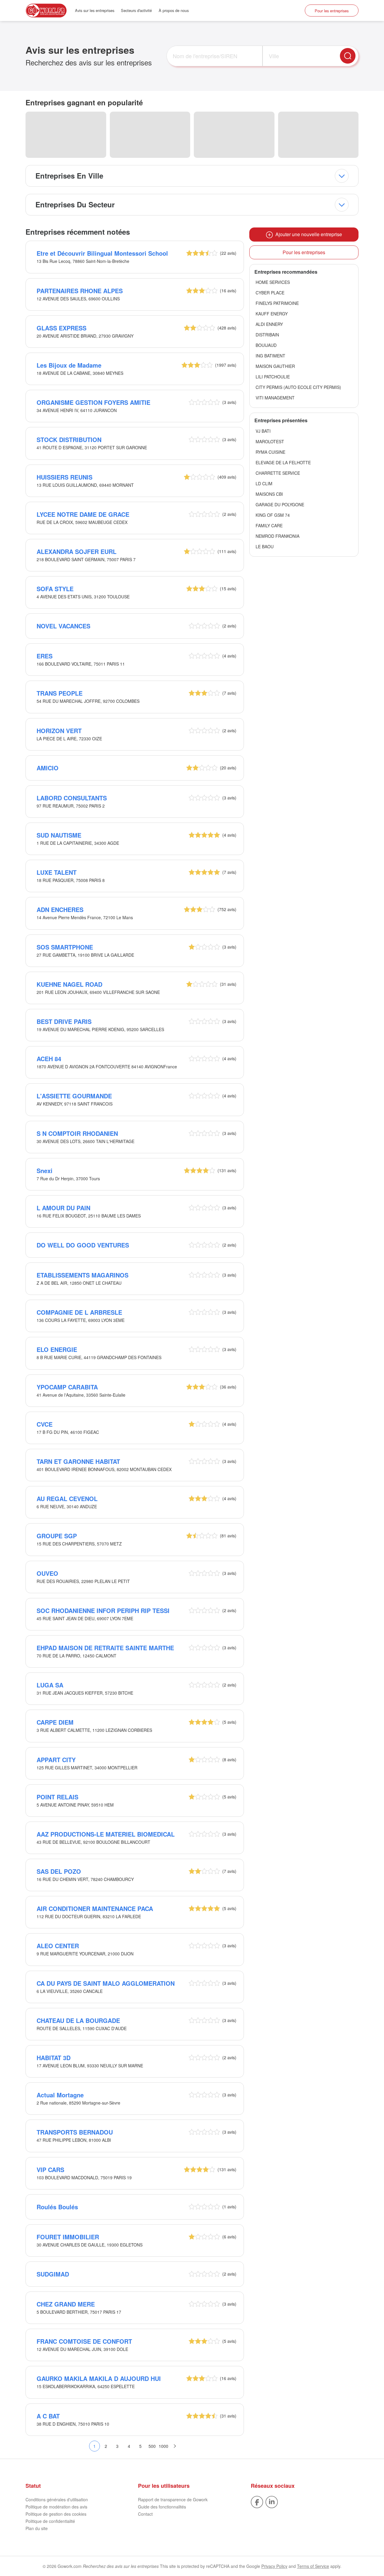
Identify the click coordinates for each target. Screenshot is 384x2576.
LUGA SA (50, 1685)
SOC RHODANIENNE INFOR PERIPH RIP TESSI (103, 1610)
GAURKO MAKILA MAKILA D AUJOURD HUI (99, 2378)
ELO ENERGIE (57, 1349)
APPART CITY (56, 1760)
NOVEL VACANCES (63, 626)
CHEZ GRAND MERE (66, 2304)
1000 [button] (163, 2446)
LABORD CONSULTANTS (72, 798)
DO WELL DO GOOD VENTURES (83, 1245)
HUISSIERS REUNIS (64, 477)
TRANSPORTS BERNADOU (75, 2132)
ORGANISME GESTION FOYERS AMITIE (93, 402)
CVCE (45, 1424)
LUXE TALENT (57, 872)
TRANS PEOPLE (60, 693)
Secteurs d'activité (136, 10)
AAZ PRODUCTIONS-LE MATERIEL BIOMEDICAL (106, 1834)
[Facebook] (257, 2502)
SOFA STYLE (55, 589)
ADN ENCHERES (60, 909)
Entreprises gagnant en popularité (84, 102)
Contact (145, 2514)
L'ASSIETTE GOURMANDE (74, 1096)
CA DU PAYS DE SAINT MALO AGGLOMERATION (106, 1983)
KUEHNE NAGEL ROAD (69, 984)
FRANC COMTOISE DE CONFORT (84, 2341)
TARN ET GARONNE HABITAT (78, 1461)
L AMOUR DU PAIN (63, 1208)
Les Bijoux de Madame (69, 365)
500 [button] (152, 2446)
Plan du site (37, 2528)
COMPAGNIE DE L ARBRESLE (79, 1312)
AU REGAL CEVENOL (67, 1499)
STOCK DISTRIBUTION (69, 439)
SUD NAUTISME (59, 835)
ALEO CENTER (58, 1946)
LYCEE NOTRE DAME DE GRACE (83, 514)
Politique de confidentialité (50, 2521)
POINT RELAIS (57, 1797)
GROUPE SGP (57, 1536)
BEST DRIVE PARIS (64, 1021)
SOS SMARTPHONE (65, 947)
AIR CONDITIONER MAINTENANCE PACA (95, 1908)
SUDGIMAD (53, 2274)
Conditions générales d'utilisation (57, 2499)
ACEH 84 (49, 1059)
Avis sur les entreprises (95, 10)
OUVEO (47, 1573)
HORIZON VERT (59, 731)
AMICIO (48, 768)
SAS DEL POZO (59, 1871)
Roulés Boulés (57, 2207)
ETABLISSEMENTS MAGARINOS (82, 1275)
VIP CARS (50, 2170)
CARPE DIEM (55, 1722)
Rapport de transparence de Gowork (173, 2499)
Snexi (45, 1171)
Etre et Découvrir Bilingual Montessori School (102, 253)
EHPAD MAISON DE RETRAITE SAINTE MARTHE (105, 1648)
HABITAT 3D (54, 2058)
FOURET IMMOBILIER (68, 2237)
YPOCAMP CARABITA (67, 1387)
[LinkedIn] (272, 2502)
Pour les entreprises (332, 11)
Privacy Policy (274, 2566)
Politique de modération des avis (56, 2507)
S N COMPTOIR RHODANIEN (77, 1133)
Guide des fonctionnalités (162, 2507)
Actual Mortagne (60, 2095)
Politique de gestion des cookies (56, 2514)
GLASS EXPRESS (61, 328)
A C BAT (48, 2416)
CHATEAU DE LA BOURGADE (78, 2020)
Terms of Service (313, 2566)
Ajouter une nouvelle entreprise (307, 234)
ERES (45, 656)
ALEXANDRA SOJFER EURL (76, 551)
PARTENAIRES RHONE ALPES (80, 291)
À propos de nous (174, 10)
